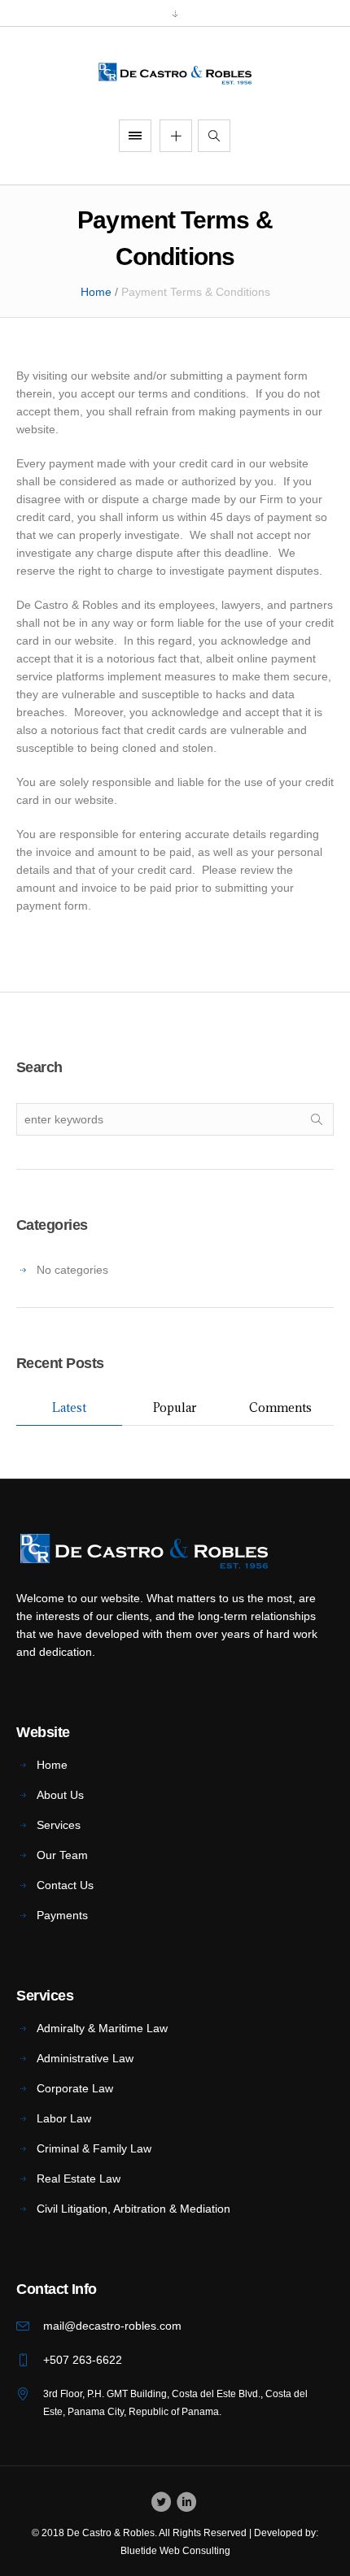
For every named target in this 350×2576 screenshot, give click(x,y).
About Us (60, 1795)
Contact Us (65, 1885)
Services (59, 1825)
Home (96, 292)
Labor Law (64, 2118)
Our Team (62, 1855)
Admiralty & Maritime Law (102, 2028)
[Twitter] (162, 2501)
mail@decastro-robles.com (112, 2326)
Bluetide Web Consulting (175, 2551)
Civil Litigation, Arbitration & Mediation (133, 2209)
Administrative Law (85, 2058)
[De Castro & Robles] (175, 73)
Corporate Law (75, 2088)
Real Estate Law (79, 2179)
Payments (62, 1915)
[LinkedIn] (187, 2501)
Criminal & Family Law (94, 2148)
